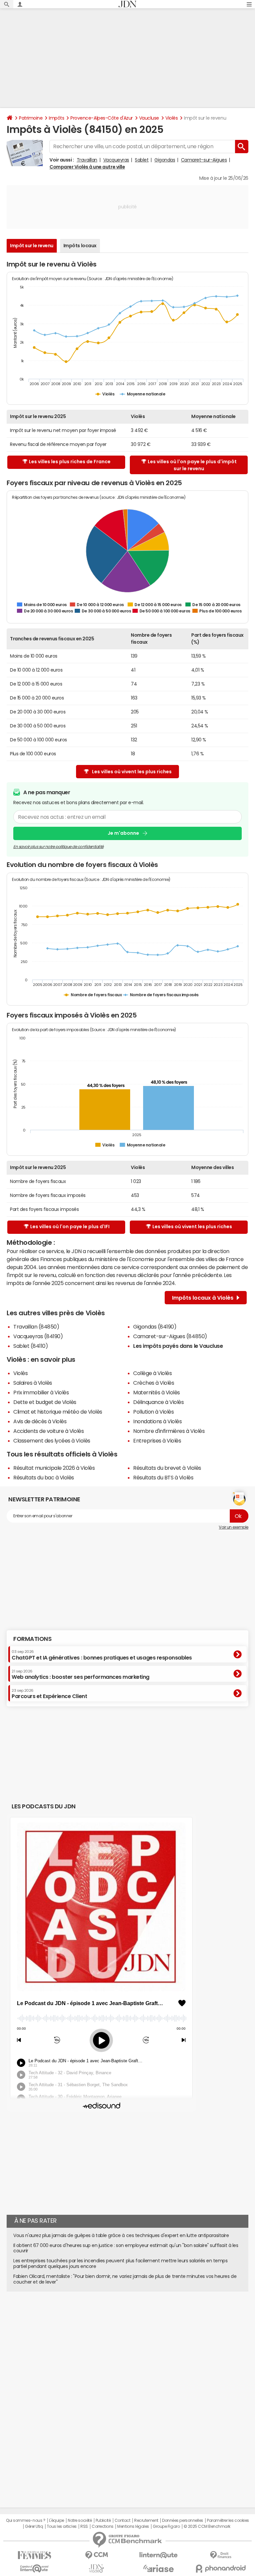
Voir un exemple (234, 1527)
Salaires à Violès (33, 1383)
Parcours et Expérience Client (49, 1694)
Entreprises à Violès (157, 1441)
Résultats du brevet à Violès (167, 1468)
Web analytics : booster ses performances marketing (81, 1674)
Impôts (56, 118)
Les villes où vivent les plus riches (132, 772)
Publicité (103, 2521)
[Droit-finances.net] (221, 2555)
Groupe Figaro (166, 2526)
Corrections (103, 2526)
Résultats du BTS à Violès (163, 1477)
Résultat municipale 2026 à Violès (54, 1468)
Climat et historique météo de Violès (58, 1412)
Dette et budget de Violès (45, 1402)
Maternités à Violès (157, 1392)
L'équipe (57, 2521)
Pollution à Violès (153, 1412)
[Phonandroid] (221, 2569)
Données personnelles (182, 2521)
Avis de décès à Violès (40, 1421)
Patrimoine (31, 118)
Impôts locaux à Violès (203, 1298)
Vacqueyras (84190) (38, 1336)
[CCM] (96, 2555)
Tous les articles (62, 2526)
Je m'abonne (123, 833)
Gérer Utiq (34, 2526)
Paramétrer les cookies (228, 2521)
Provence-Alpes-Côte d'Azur (102, 118)
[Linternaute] (159, 2555)
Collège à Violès (152, 1373)
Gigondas (165, 160)
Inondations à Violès (157, 1421)
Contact (123, 2521)
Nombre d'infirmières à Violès (169, 1431)
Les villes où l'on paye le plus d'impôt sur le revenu (192, 465)
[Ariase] (159, 2568)
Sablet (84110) (31, 1346)
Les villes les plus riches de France (70, 462)
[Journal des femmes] (34, 2555)
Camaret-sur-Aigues (204, 160)
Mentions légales (133, 2526)
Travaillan (87, 160)
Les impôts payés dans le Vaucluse (178, 1346)
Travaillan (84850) (36, 1327)
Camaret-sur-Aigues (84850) (170, 1336)
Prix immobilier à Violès (41, 1392)
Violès (171, 118)
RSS (84, 2526)
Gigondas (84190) (155, 1327)
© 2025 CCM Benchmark (207, 2526)
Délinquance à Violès (158, 1402)
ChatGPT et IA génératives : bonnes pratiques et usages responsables (102, 1655)
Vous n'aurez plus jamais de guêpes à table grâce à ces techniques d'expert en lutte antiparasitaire (121, 2235)
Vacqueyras (116, 160)
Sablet (142, 160)
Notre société (80, 2521)
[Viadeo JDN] (96, 2569)
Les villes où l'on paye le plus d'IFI (70, 1227)
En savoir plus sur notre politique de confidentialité (58, 847)
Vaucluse (149, 118)
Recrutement (146, 2521)
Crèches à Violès (154, 1383)
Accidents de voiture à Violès (48, 1431)
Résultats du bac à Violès (44, 1477)
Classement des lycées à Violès (52, 1441)
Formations (32, 1639)
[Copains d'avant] (34, 2569)
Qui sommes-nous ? (26, 2521)
